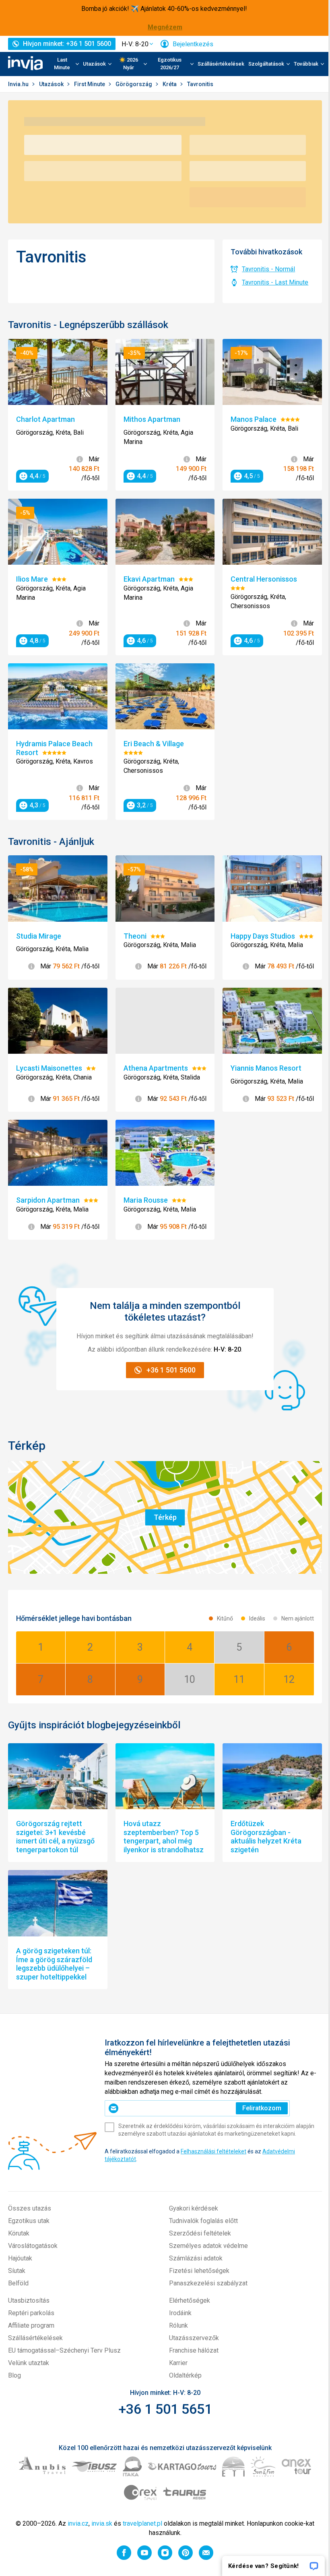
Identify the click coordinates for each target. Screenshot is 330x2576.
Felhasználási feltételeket (213, 2151)
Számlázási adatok (196, 2258)
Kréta (170, 84)
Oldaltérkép (185, 2375)
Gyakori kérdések (194, 2208)
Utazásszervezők (194, 2338)
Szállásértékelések (221, 64)
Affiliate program (31, 2325)
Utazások (52, 84)
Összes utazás (30, 2208)
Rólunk (178, 2325)
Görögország (134, 84)
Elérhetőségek (190, 2300)
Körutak (19, 2233)
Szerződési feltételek (200, 2233)
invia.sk (102, 2523)
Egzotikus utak (29, 2221)
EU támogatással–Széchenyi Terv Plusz (64, 2350)
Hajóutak (20, 2258)
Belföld (18, 2283)
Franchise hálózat (194, 2350)
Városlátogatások (33, 2246)
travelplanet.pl (142, 2523)
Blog (14, 2375)
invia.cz (78, 2523)
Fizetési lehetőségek (199, 2271)
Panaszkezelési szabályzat (208, 2283)
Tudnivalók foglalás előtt (203, 2221)
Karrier (178, 2363)
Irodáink (180, 2313)
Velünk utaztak (29, 2363)
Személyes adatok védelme (208, 2246)
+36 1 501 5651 (165, 2409)
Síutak (17, 2271)
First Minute (90, 84)
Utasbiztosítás (29, 2300)
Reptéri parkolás (31, 2313)
